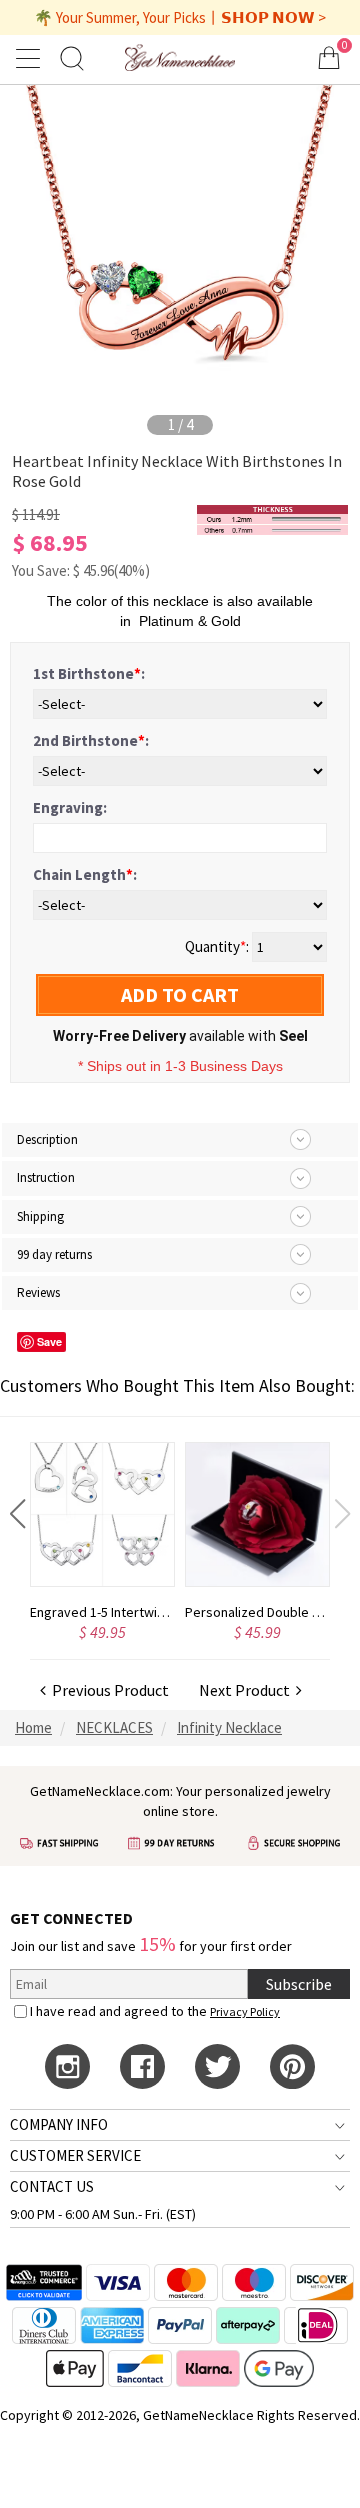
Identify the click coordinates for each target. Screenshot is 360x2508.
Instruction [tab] (46, 1177)
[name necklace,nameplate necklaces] (179, 57)
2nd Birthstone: (91, 740)
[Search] (72, 57)
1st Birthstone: (89, 673)
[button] (17, 1514)
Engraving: (70, 807)
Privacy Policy (245, 2011)
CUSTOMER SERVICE (75, 2155)
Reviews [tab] (38, 1292)
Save (49, 1341)
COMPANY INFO (59, 2124)
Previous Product (107, 1690)
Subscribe (299, 1984)
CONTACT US (52, 2186)
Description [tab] (47, 1139)
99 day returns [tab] (54, 1254)
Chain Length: (85, 874)
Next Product (247, 1690)
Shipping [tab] (40, 1216)
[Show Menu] (31, 58)
